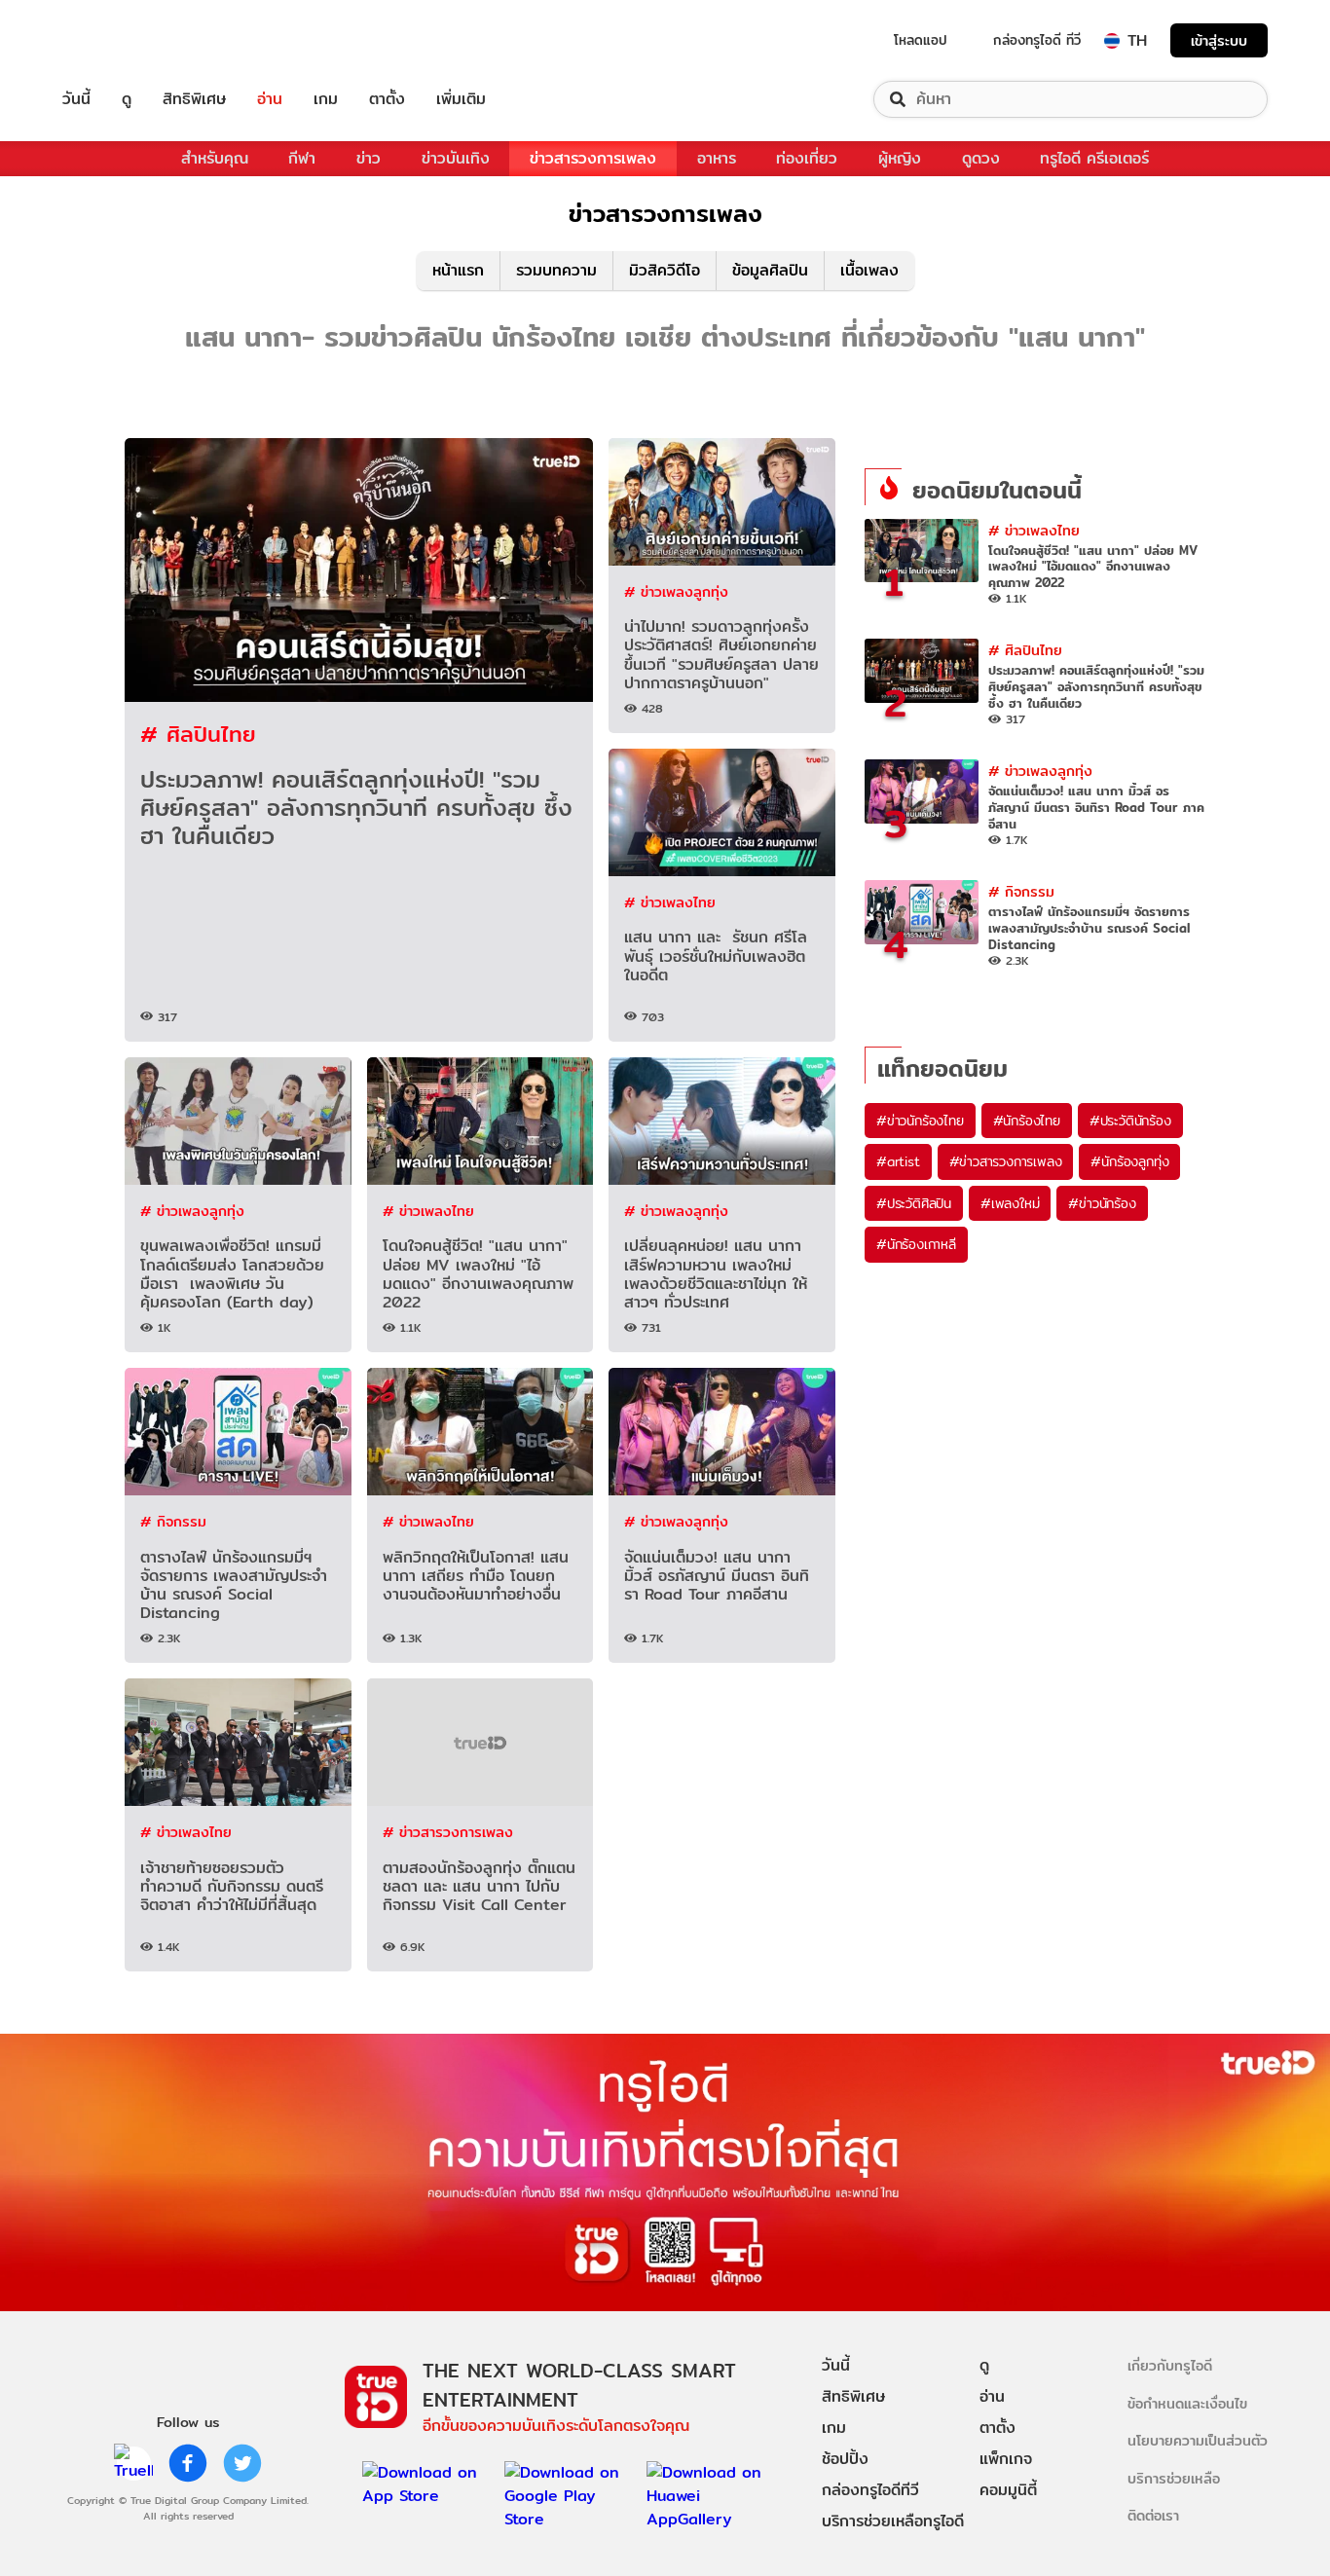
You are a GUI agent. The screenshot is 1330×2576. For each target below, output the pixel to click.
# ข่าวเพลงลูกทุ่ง (676, 591)
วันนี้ (76, 99)
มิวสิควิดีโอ (665, 270)
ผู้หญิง (900, 158)
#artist (898, 1161)
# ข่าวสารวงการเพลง (448, 1832)
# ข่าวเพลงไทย (670, 902)
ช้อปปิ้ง (845, 2459)
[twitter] (242, 2463)
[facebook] (188, 2463)
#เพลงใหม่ (1010, 1203)
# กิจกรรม (173, 1521)
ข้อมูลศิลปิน (770, 270)
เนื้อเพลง (869, 270)
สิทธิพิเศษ (194, 99)
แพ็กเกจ (1006, 2459)
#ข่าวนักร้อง (1102, 1203)
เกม (326, 99)
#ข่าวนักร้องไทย (920, 1121)
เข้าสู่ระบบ (1219, 40)
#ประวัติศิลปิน (914, 1203)
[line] (133, 2463)
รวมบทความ (556, 270)
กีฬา (302, 158)
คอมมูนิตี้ (1008, 2490)
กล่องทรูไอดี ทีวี (1037, 40)
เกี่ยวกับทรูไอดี (1170, 2365)
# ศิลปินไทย (198, 734)
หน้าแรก (458, 270)
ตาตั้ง (387, 99)
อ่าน (270, 99)
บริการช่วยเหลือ (1174, 2478)
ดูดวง (981, 158)
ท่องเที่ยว (807, 158)
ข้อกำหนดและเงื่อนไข (1187, 2403)
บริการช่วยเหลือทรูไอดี (893, 2521)
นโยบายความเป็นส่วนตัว (1198, 2440)
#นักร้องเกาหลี (916, 1244)
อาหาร (717, 158)
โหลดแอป (921, 40)
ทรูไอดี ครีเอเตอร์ (1094, 158)
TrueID (121, 40)
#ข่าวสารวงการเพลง (1006, 1161)
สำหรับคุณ (215, 158)
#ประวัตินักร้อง (1130, 1121)
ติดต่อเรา (1153, 2515)
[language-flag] (1112, 41)
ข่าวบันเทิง (456, 158)
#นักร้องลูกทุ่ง (1129, 1161)
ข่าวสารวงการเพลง (593, 158)
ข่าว (369, 158)
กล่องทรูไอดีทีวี (870, 2490)
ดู (127, 99)
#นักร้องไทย (1027, 1121)
